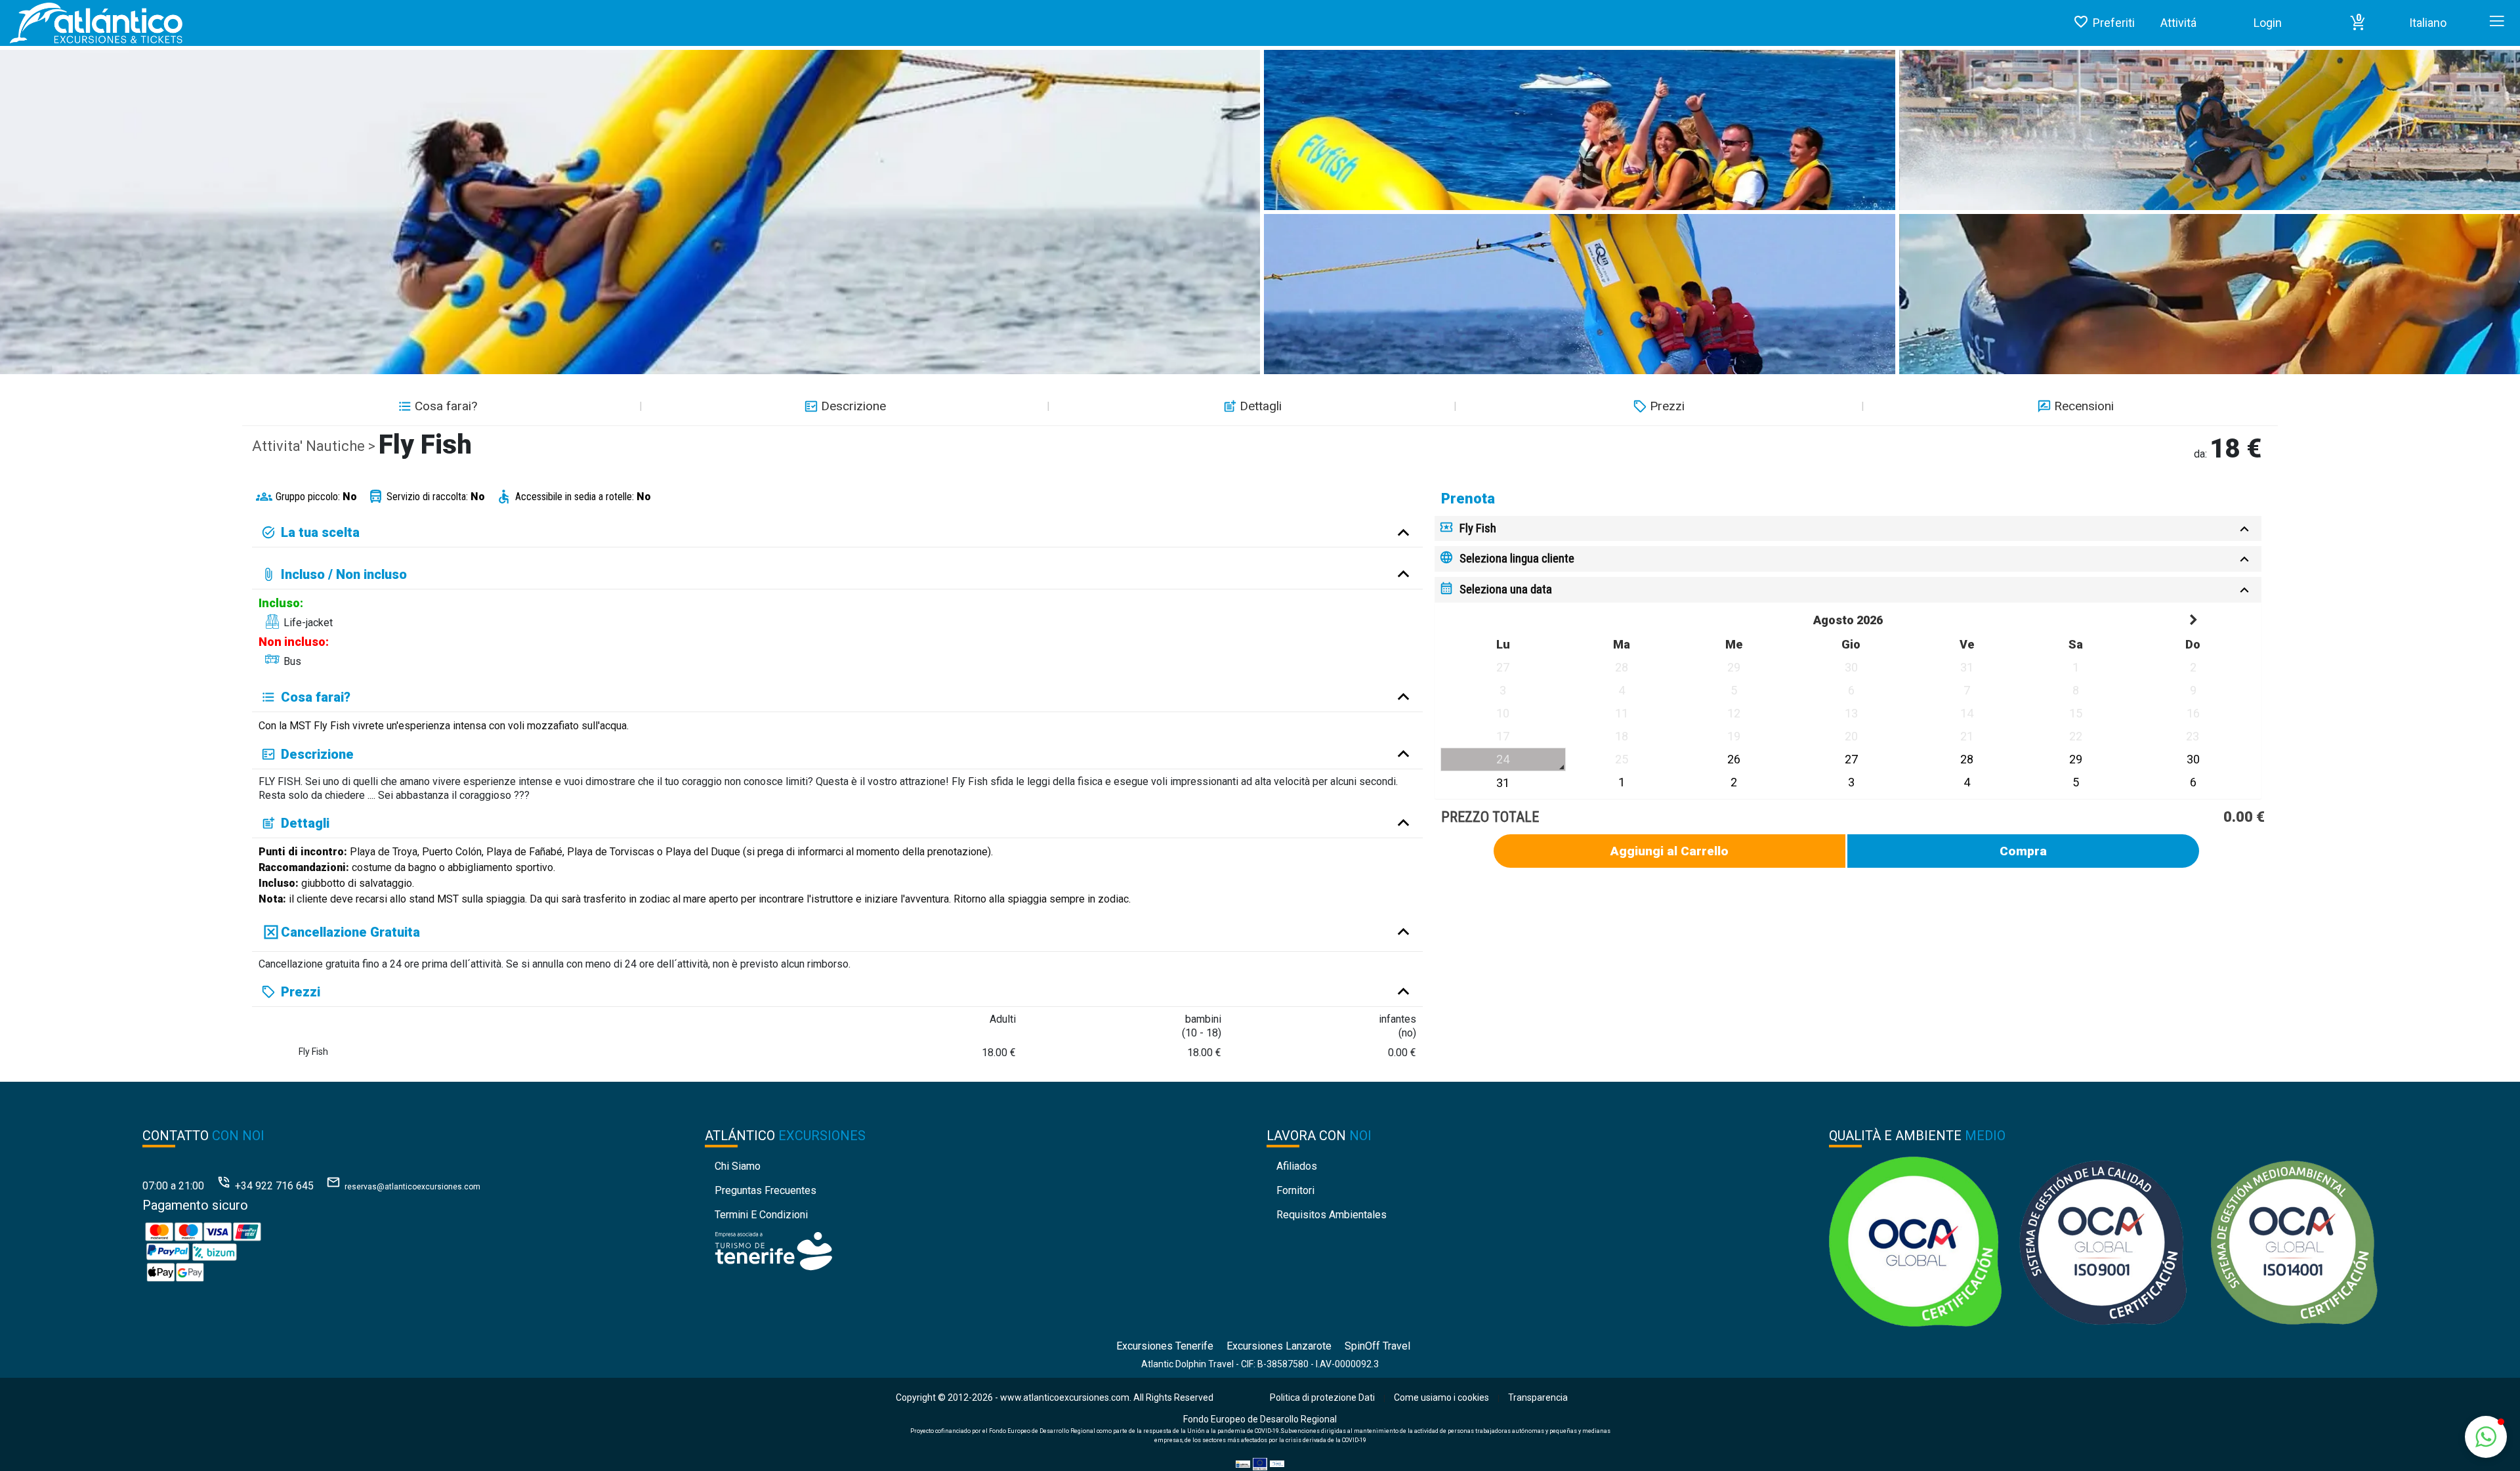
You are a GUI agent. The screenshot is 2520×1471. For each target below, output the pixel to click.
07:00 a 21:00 (173, 1186)
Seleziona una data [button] (1506, 589)
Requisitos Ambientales (1332, 1215)
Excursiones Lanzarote (1279, 1346)
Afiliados (1297, 1166)
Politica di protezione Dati (1322, 1397)
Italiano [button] (2428, 23)
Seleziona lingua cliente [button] (1517, 558)
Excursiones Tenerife (1165, 1346)
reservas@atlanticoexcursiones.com (412, 1187)
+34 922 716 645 (274, 1186)
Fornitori (1295, 1190)
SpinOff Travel (1377, 1346)
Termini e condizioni (761, 1215)
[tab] (1848, 529)
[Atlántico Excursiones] (92, 23)
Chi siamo (738, 1166)
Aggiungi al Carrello (1669, 851)
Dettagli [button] (1261, 406)
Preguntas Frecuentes (766, 1190)
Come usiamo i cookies (1441, 1397)
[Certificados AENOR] (2103, 1241)
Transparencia (1538, 1397)
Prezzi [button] (1667, 406)
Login (2268, 23)
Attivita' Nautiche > (315, 446)
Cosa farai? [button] (446, 406)
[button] (2358, 23)
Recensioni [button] (2084, 406)
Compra (2023, 851)
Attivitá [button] (2178, 23)
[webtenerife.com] (773, 1251)
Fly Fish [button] (1478, 528)
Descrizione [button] (853, 406)
